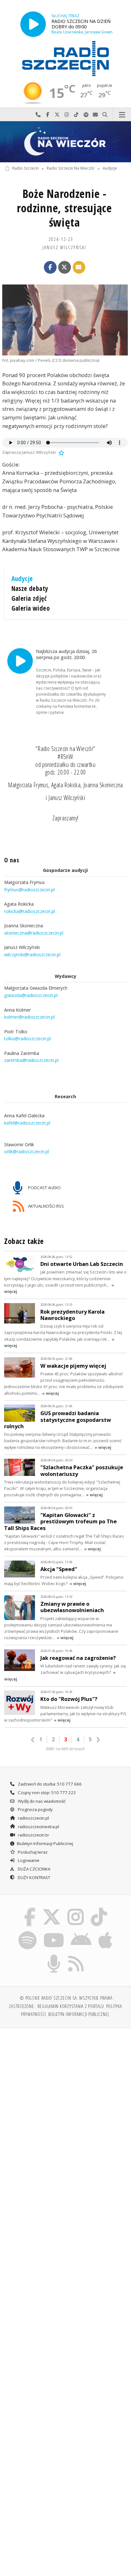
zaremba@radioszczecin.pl (31, 1060)
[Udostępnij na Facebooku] (50, 267)
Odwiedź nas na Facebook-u (48, 115)
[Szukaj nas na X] (52, 1909)
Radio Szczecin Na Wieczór (71, 168)
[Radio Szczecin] (65, 59)
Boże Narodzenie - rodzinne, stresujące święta (64, 208)
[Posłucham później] (61, 452)
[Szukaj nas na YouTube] (54, 1932)
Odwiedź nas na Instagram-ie (67, 115)
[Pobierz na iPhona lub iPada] (106, 1932)
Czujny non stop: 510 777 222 (46, 1793)
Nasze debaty (30, 588)
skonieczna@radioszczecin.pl (34, 933)
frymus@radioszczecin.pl (29, 890)
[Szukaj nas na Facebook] (30, 1909)
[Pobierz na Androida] (81, 1932)
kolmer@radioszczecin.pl (29, 1017)
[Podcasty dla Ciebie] (54, 1956)
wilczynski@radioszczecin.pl (32, 955)
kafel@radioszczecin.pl (27, 1123)
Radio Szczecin (26, 168)
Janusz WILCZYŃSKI (64, 247)
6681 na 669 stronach (65, 1749)
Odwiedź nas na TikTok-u (76, 115)
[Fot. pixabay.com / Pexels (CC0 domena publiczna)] (65, 320)
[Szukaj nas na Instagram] (76, 1909)
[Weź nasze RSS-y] (76, 1956)
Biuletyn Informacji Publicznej (45, 1843)
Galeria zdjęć (29, 598)
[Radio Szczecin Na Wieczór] (65, 142)
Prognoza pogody (35, 1809)
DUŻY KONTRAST (34, 1878)
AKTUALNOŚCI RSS (45, 1206)
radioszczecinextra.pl (38, 1827)
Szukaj (105, 115)
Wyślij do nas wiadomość (95, 115)
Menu (122, 115)
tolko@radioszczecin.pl (28, 1039)
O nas (12, 860)
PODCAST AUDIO (44, 1188)
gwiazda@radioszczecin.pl (31, 995)
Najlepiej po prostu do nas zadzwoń (38, 115)
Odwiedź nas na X (57, 115)
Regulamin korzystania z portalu (71, 2006)
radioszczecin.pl (33, 1818)
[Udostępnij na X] (65, 267)
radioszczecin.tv (33, 1835)
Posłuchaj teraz (32, 1852)
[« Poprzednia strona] (33, 1740)
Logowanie (28, 1860)
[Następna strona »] (98, 1740)
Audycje (110, 168)
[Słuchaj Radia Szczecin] (33, 24)
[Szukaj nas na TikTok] (99, 1909)
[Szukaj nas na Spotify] (28, 1932)
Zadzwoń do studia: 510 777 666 (49, 1784)
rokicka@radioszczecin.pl (30, 911)
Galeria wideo (31, 608)
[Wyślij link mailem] (79, 267)
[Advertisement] (65, 2102)
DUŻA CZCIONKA (34, 1869)
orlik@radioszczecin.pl (27, 1151)
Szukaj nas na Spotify (86, 115)
